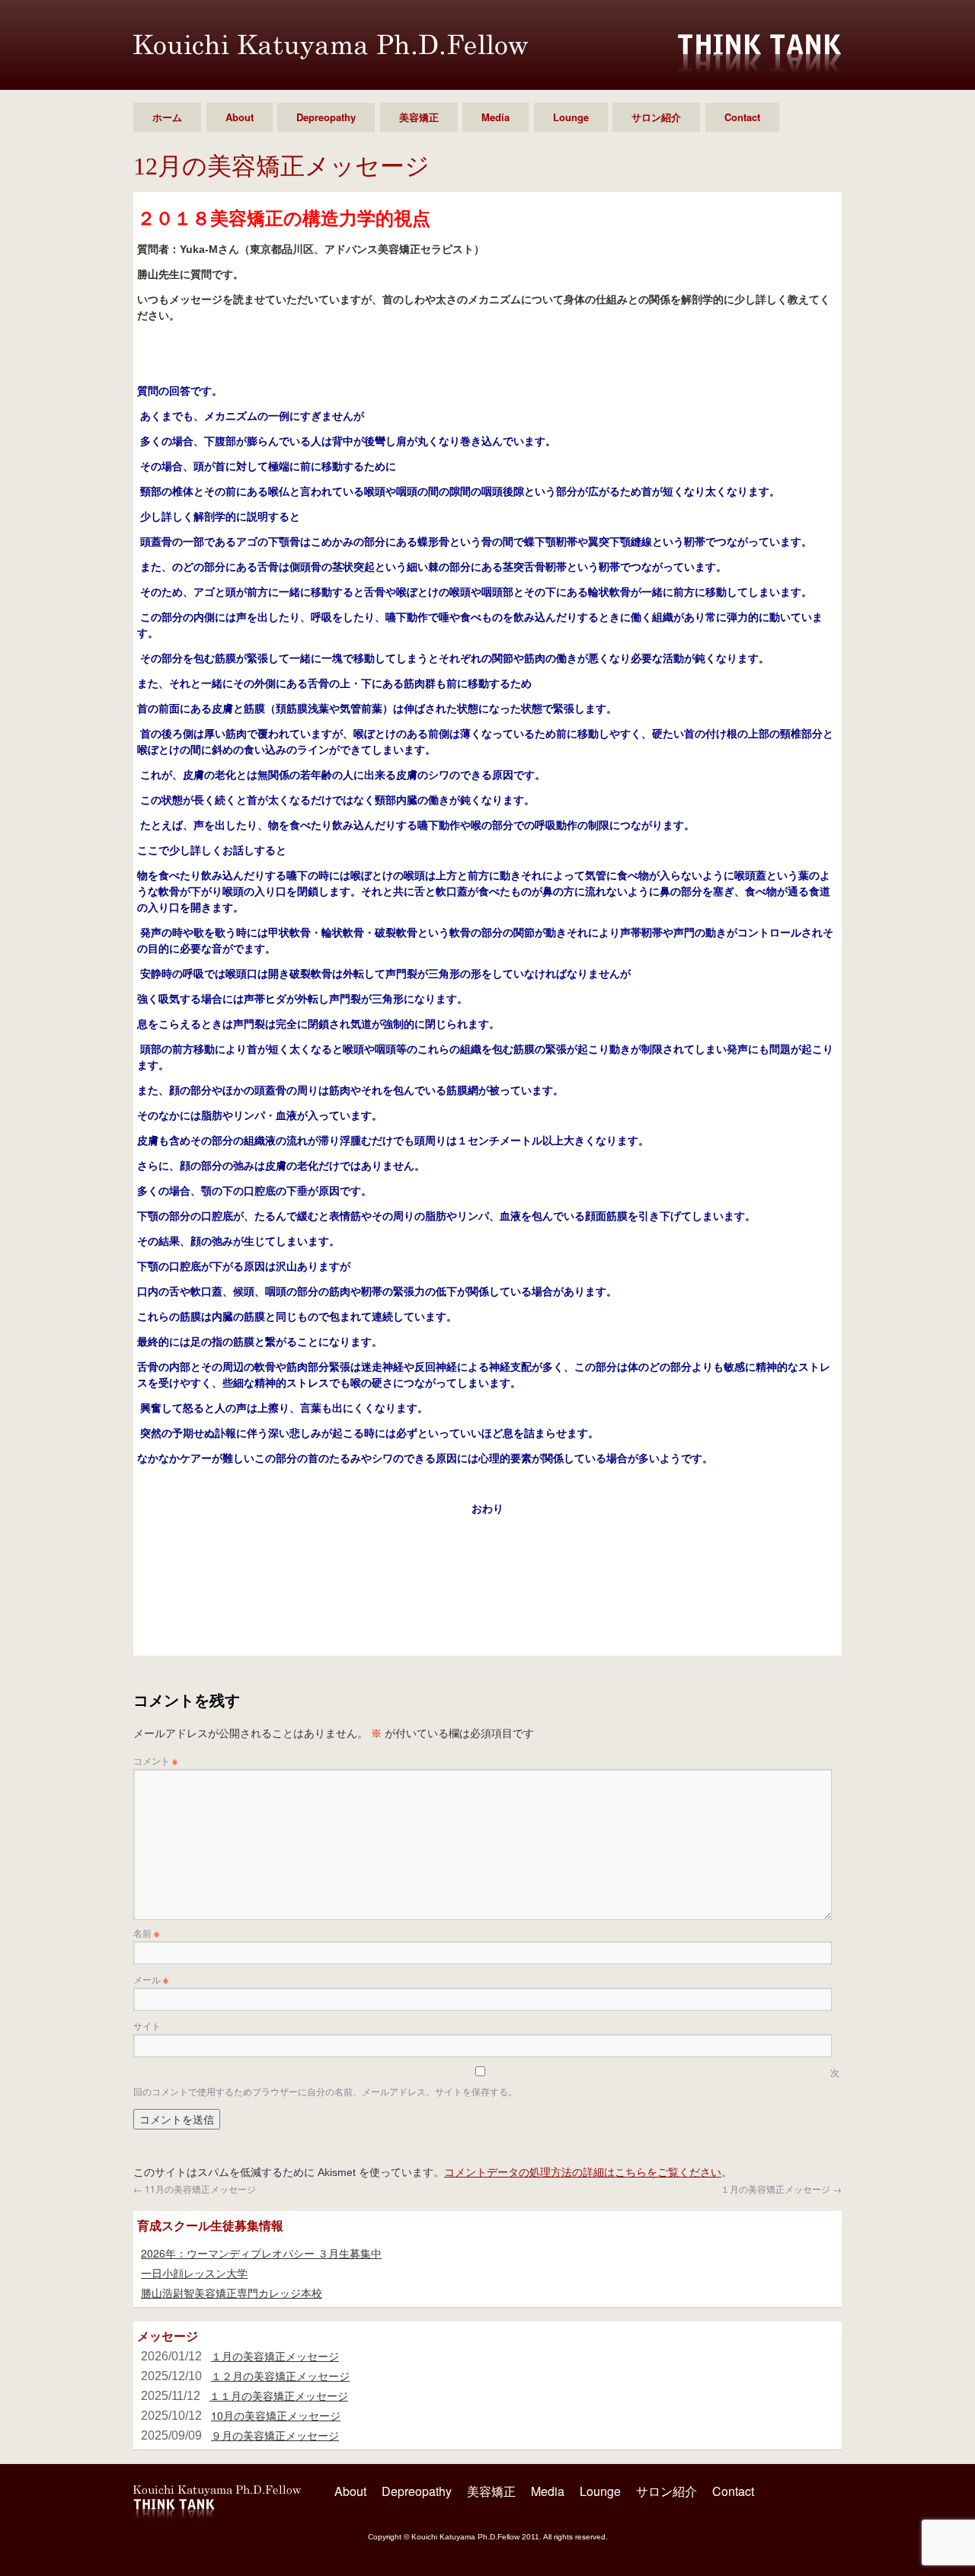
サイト (147, 2026)
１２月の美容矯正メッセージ (280, 2376)
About (240, 117)
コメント (155, 1760)
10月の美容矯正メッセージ (276, 2415)
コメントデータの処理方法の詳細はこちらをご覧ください (583, 2171)
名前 (146, 1933)
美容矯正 (419, 117)
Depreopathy (326, 117)
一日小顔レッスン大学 (194, 2273)
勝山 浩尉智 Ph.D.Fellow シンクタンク (331, 47)
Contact (742, 117)
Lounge (571, 117)
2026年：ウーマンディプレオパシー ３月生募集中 (261, 2253)
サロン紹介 (656, 117)
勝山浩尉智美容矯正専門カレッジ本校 (232, 2293)
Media (495, 117)
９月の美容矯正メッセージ (275, 2435)
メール (151, 1979)
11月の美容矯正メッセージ (195, 2189)
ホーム (167, 117)
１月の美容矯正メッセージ (781, 2189)
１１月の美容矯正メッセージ (279, 2395)
